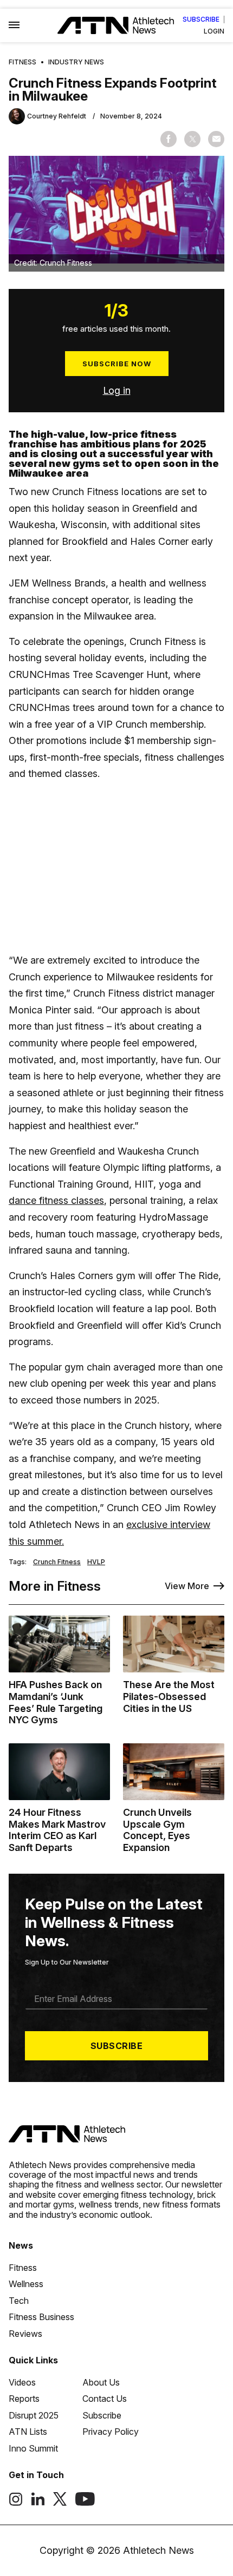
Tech (19, 2301)
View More (187, 1586)
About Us (101, 2382)
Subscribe (201, 19)
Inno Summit (33, 2448)
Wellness (26, 2284)
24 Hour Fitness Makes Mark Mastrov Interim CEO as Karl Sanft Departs (57, 1830)
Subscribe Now (117, 364)
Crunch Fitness (57, 1562)
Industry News (76, 62)
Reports (24, 2399)
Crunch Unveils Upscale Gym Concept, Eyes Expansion (157, 1830)
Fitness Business (41, 2317)
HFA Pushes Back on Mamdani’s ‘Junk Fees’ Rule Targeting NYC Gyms (56, 1702)
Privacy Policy (111, 2432)
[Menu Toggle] (14, 25)
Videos (22, 2382)
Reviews (25, 2334)
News (21, 2245)
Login (214, 31)
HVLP (96, 1562)
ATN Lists (28, 2432)
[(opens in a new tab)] (16, 2503)
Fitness (22, 62)
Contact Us (105, 2399)
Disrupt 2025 (34, 2415)
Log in (117, 390)
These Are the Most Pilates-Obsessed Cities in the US (169, 1696)
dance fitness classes (56, 1200)
